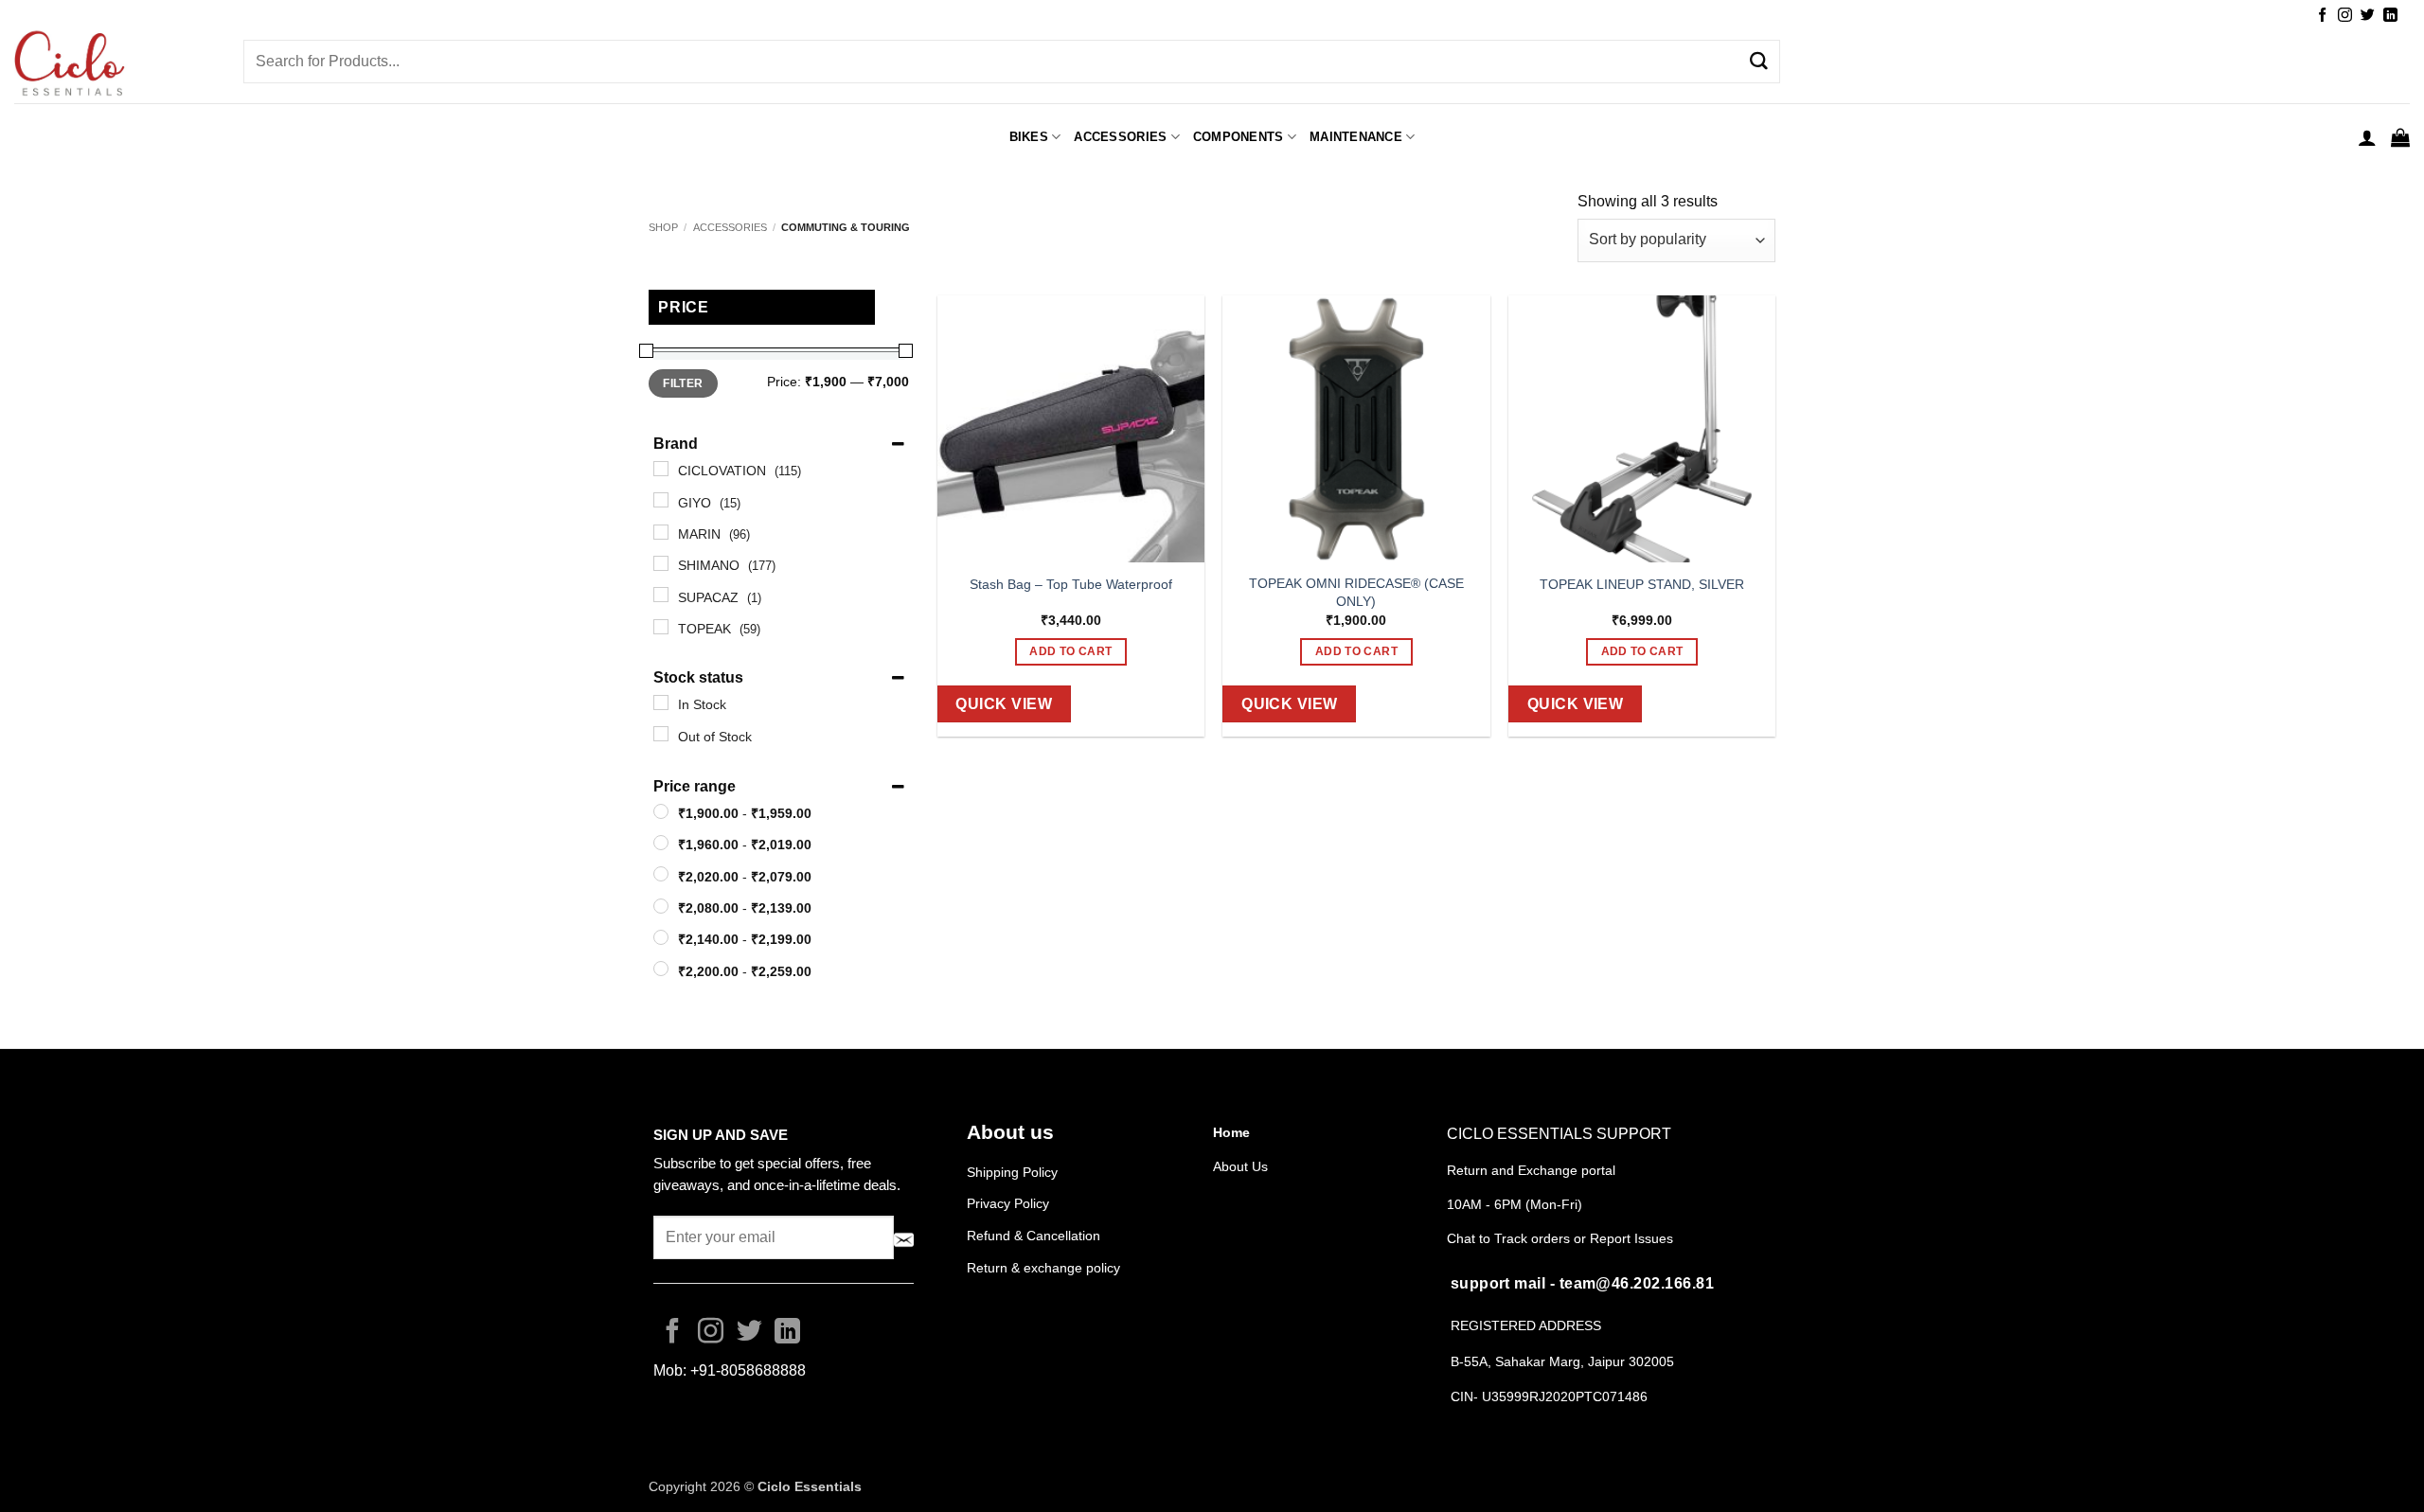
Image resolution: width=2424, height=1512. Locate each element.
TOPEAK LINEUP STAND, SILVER (1642, 584)
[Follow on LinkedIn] (2390, 16)
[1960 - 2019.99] (661, 843)
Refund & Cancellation (1035, 1236)
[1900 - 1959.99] (661, 811)
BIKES (1029, 137)
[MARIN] (661, 532)
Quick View (1004, 704)
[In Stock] (661, 703)
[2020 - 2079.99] (661, 874)
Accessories (730, 227)
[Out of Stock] (661, 734)
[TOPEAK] (661, 627)
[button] (2367, 137)
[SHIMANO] (661, 563)
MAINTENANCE (1356, 137)
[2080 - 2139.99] (661, 906)
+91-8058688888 (748, 1370)
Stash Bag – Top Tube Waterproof (1071, 584)
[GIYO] (661, 500)
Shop (663, 227)
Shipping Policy (1012, 1172)
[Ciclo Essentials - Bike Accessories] (115, 65)
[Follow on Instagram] (2345, 16)
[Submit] (1758, 62)
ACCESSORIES (1120, 137)
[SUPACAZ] (661, 595)
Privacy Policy (1008, 1203)
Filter (683, 383)
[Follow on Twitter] (2368, 16)
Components (1239, 137)
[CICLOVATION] (661, 469)
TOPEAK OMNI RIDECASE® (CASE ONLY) (1356, 592)
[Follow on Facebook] (2322, 16)
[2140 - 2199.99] (661, 937)
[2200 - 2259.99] (661, 969)
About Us (1240, 1166)
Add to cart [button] (1070, 651)
